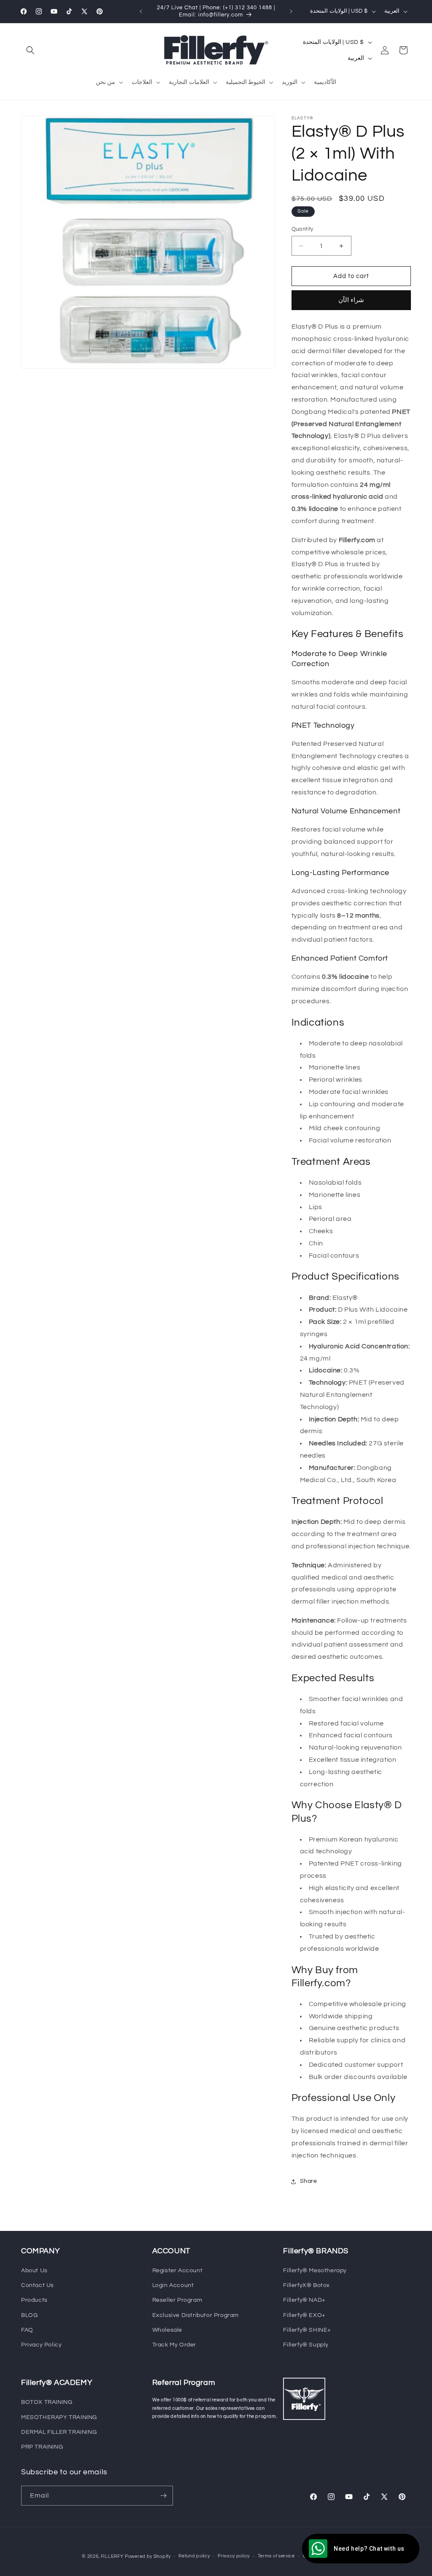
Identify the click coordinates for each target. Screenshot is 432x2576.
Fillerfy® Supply (306, 2345)
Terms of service (276, 2556)
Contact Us (38, 2285)
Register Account (178, 2271)
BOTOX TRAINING (47, 2402)
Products (34, 2300)
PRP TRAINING (42, 2447)
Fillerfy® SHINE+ (307, 2330)
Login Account (173, 2285)
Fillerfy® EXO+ (304, 2315)
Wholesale (167, 2330)
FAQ (27, 2330)
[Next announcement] (291, 11)
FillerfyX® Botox (306, 2285)
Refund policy (194, 2556)
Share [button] (309, 2181)
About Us (34, 2271)
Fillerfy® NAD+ (304, 2300)
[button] (30, 50)
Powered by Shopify (148, 2556)
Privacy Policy (41, 2345)
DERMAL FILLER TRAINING (59, 2432)
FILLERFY (112, 2556)
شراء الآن (351, 300)
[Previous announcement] (141, 11)
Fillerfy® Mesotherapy (315, 2271)
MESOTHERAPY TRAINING (59, 2417)
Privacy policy (234, 2556)
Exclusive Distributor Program (196, 2315)
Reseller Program (177, 2300)
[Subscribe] (163, 2496)
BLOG (29, 2315)
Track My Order (174, 2345)
